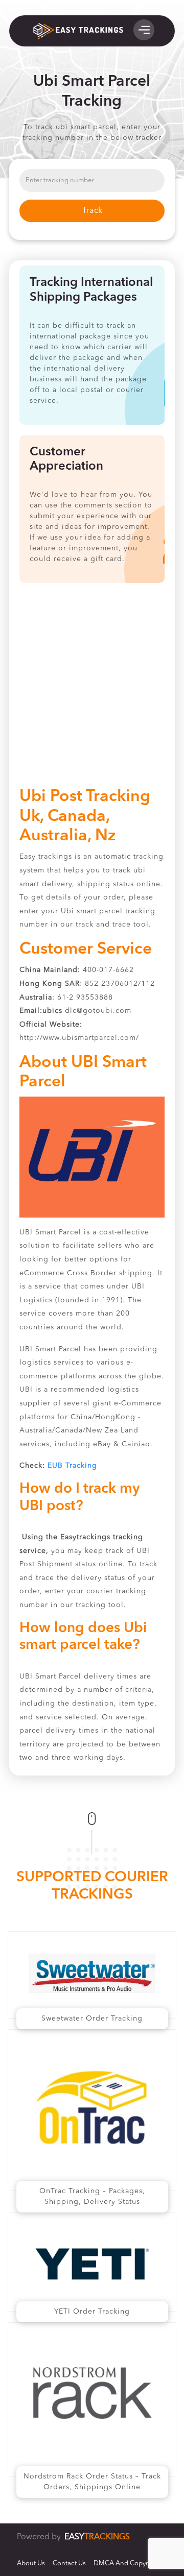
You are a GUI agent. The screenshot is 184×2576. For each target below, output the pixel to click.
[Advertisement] (92, 690)
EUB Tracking (72, 1466)
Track (92, 211)
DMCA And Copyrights (128, 2563)
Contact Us (69, 2563)
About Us (31, 2563)
